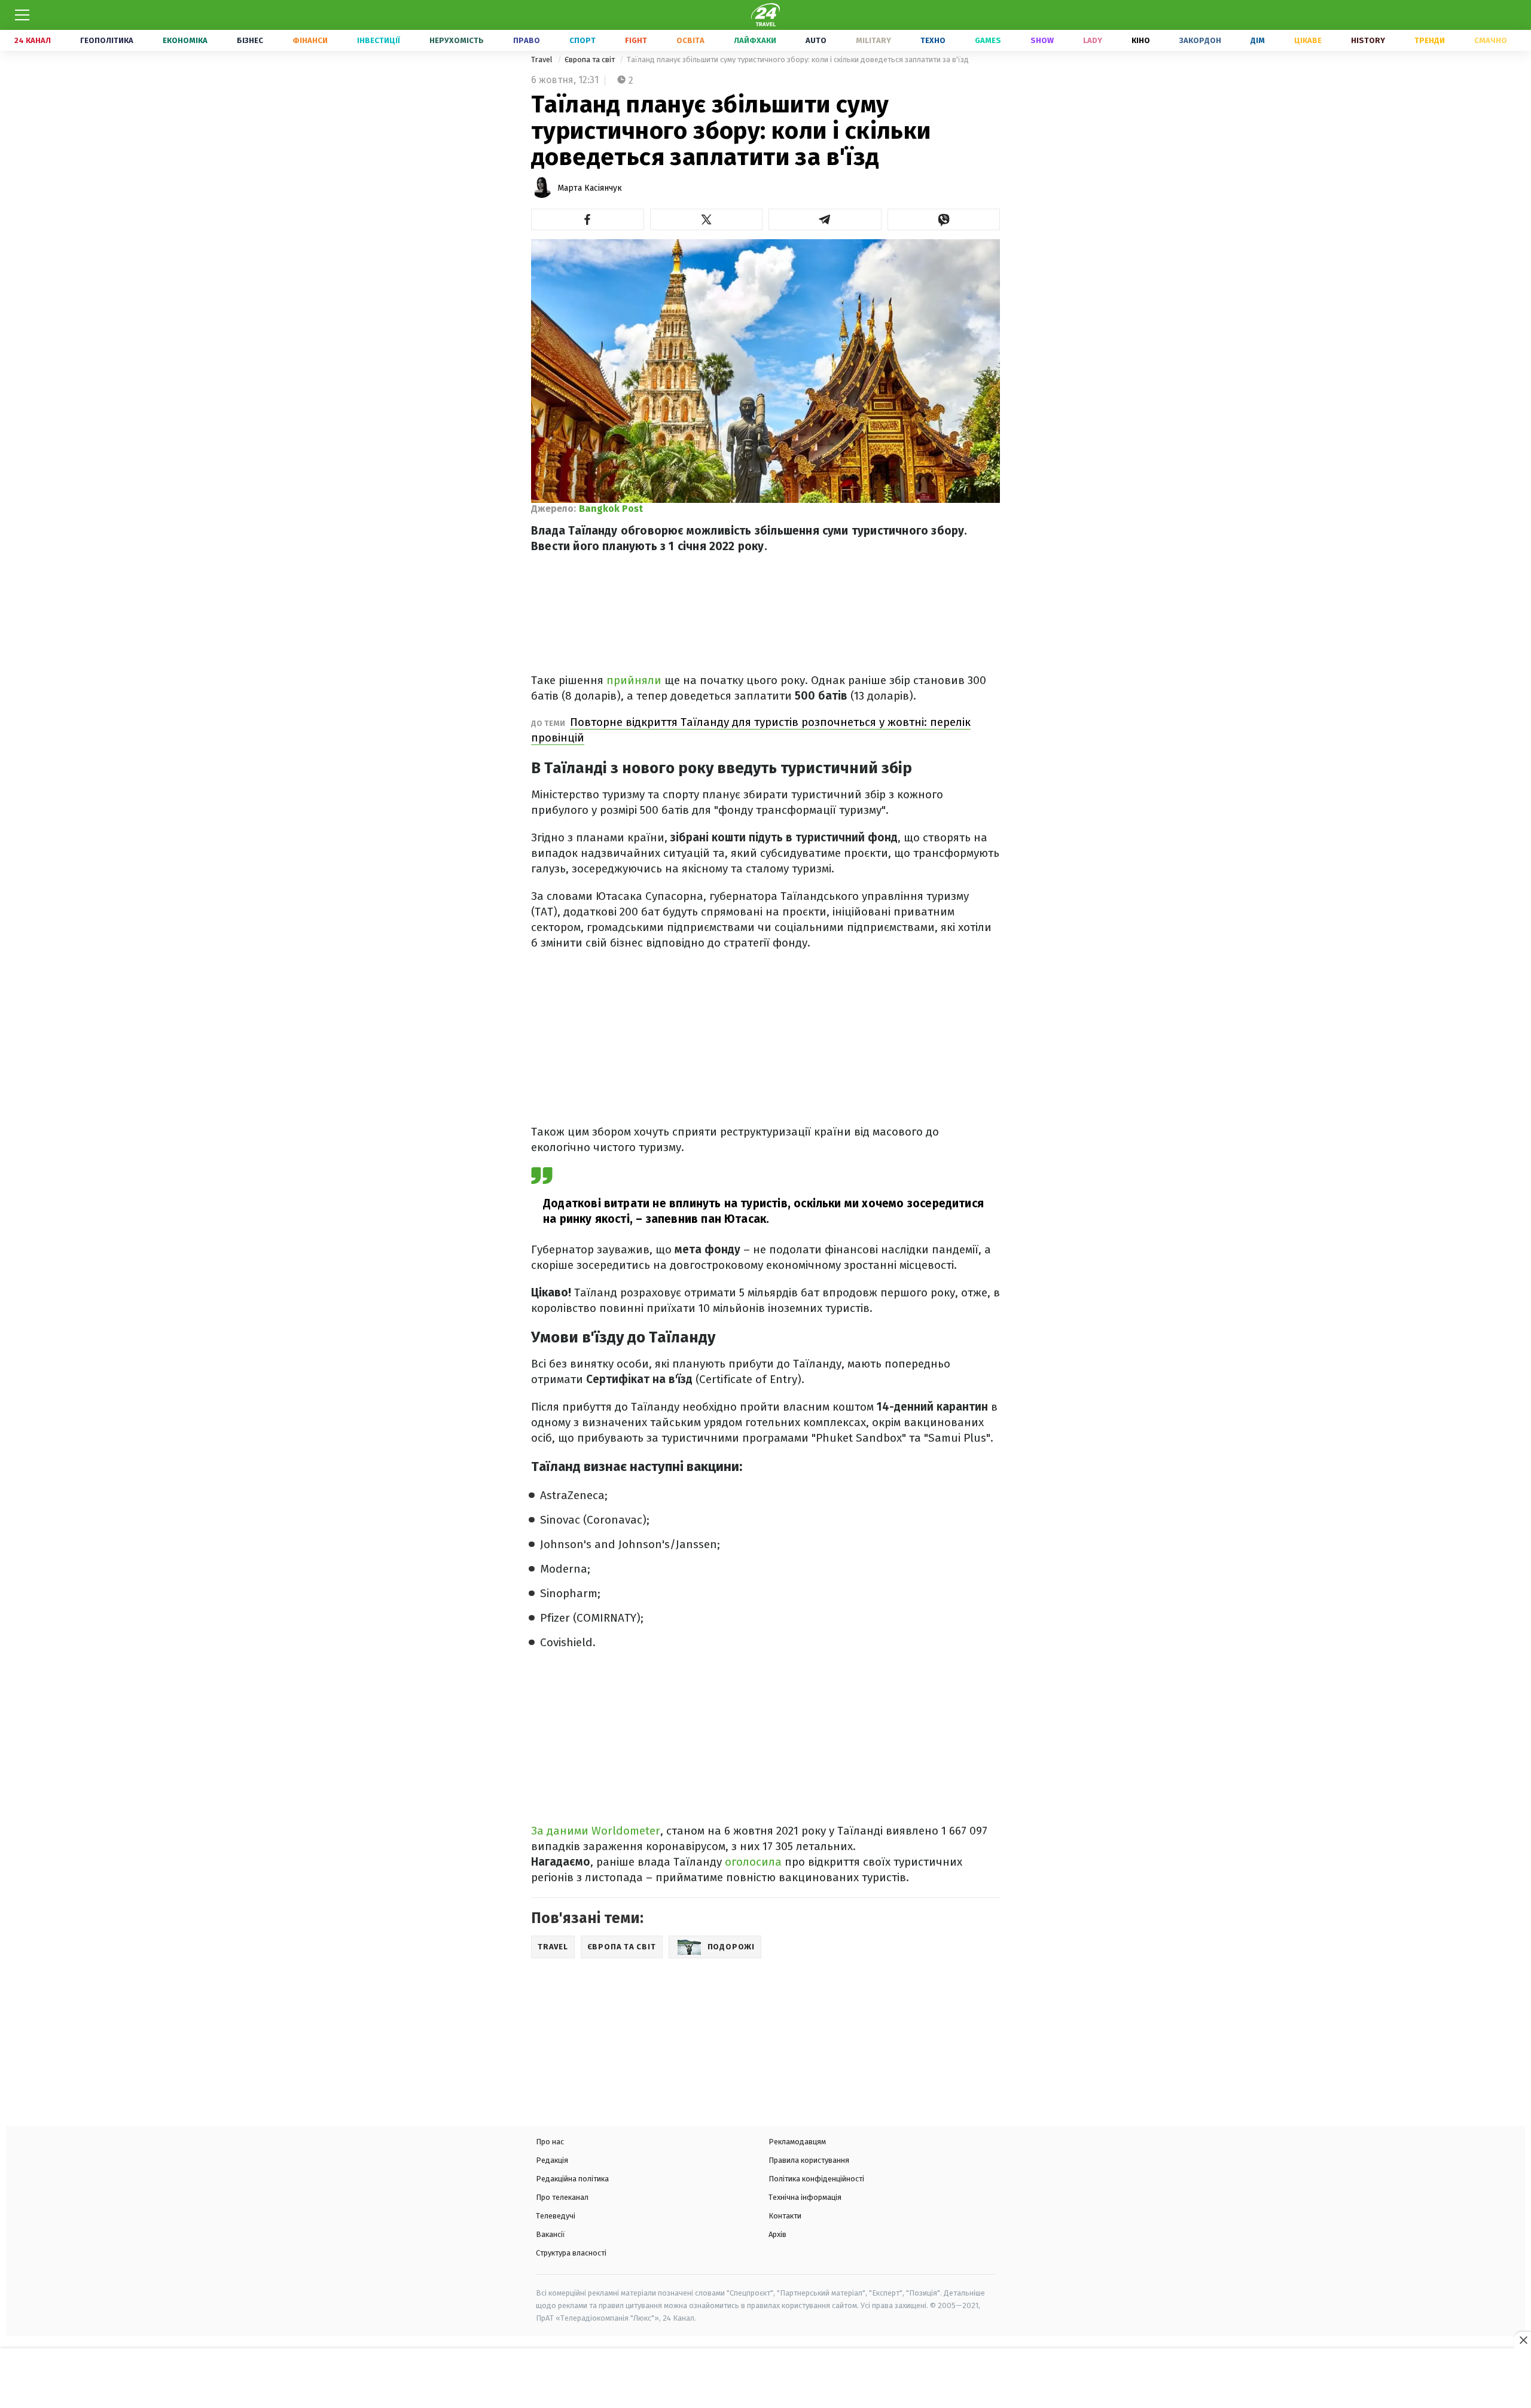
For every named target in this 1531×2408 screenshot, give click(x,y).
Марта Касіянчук (590, 188)
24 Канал (33, 40)
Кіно (1141, 40)
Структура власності (571, 2253)
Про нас (550, 2142)
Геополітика (107, 40)
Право (527, 40)
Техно (933, 40)
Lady (1093, 40)
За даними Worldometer (596, 1831)
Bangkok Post (611, 509)
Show (1042, 40)
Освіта (690, 40)
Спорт (582, 40)
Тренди (1430, 40)
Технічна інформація (805, 2197)
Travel (543, 59)
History (1368, 40)
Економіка (185, 40)
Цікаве (1308, 40)
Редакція (552, 2160)
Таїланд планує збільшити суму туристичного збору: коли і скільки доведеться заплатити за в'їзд (798, 59)
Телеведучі (556, 2216)
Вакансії (551, 2234)
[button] (588, 219)
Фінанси (310, 40)
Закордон (1200, 40)
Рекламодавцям (797, 2142)
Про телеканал (562, 2197)
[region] (765, 2379)
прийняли (635, 680)
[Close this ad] (1523, 2340)
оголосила (755, 1862)
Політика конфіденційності (816, 2179)
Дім (1258, 40)
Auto (816, 40)
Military (873, 40)
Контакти (785, 2216)
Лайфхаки (755, 40)
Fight (636, 40)
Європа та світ (591, 59)
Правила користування (809, 2160)
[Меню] (22, 15)
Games (988, 40)
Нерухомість (457, 40)
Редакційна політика (572, 2179)
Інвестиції (379, 40)
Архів (777, 2234)
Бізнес (250, 40)
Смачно (1491, 40)
